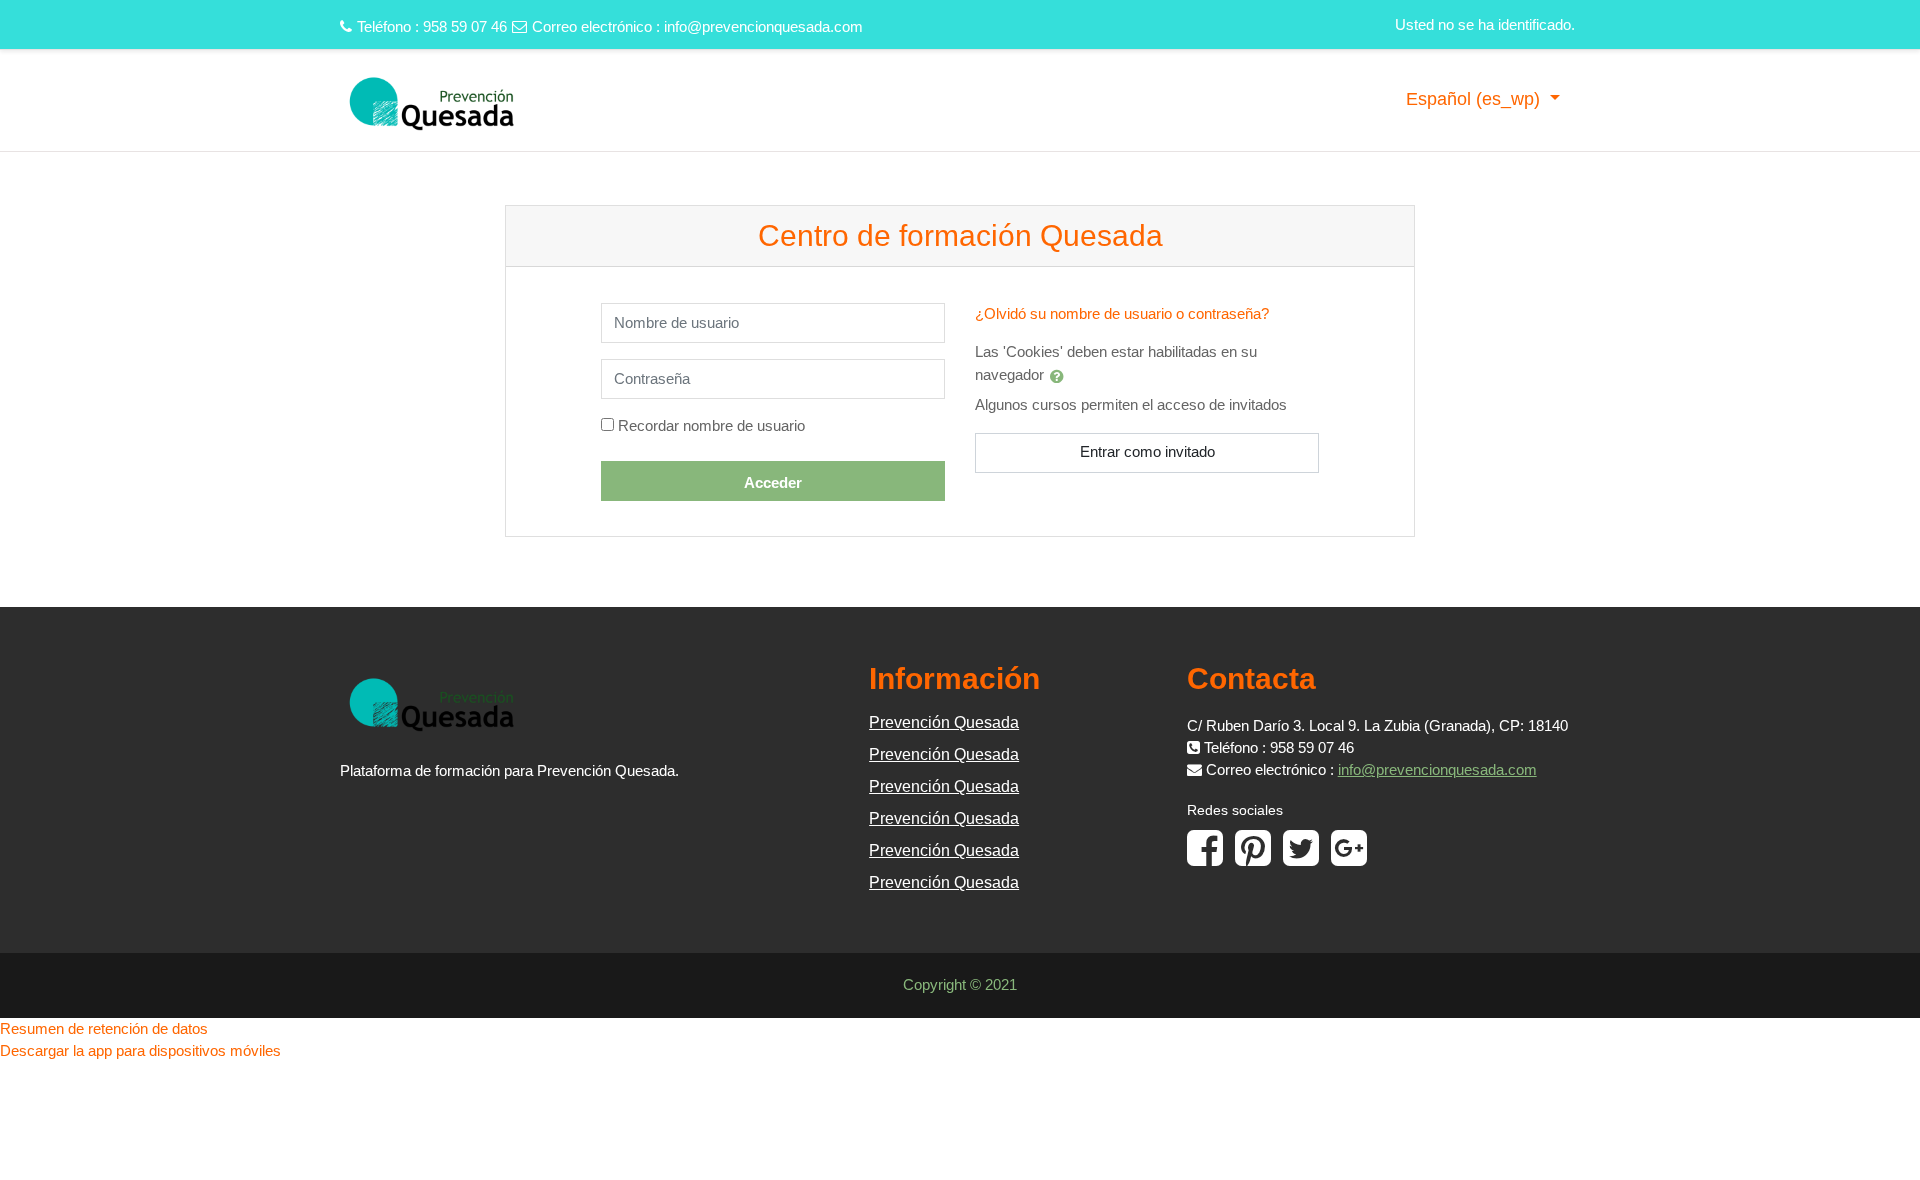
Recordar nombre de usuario (711, 425)
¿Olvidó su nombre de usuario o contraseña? (1122, 313)
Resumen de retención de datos (104, 1028)
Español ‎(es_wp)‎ (1475, 99)
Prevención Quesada (944, 722)
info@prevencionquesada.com (763, 26)
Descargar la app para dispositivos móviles (140, 1050)
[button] (1061, 376)
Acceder (773, 482)
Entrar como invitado (1147, 451)
